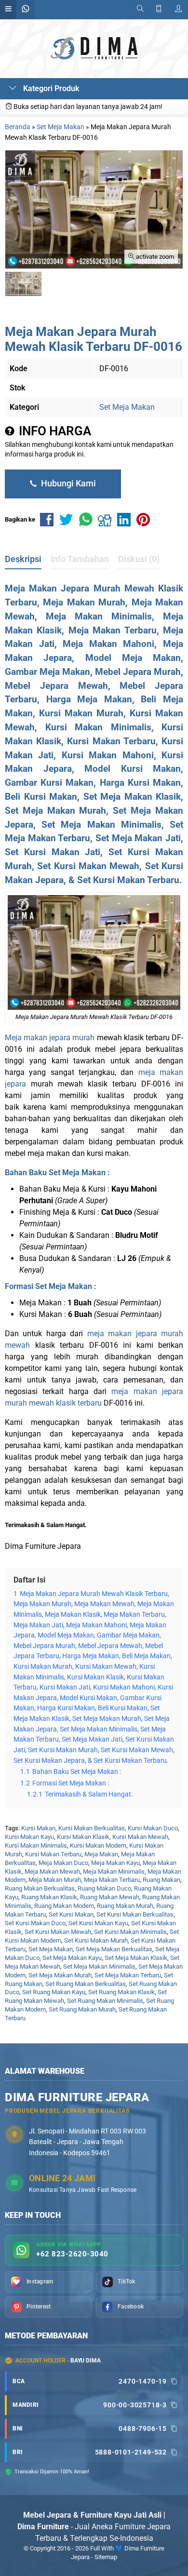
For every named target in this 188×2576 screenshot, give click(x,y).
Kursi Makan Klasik (83, 1837)
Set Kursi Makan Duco (35, 1923)
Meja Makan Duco (63, 1863)
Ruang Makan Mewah (110, 1897)
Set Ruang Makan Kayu (54, 1992)
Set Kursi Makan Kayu (98, 1923)
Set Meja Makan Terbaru (128, 1975)
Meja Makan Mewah (52, 1872)
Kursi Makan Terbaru (53, 1854)
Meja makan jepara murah (50, 1038)
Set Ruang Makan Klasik (121, 1992)
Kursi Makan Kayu (29, 1837)
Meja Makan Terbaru (112, 1880)
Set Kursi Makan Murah (96, 1940)
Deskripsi (23, 559)
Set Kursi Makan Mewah (58, 1932)
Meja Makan (101, 1854)
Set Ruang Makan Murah (82, 2009)
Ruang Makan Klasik (49, 1897)
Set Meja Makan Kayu (72, 1958)
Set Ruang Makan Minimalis (105, 2001)
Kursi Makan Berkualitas (92, 1828)
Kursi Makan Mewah (140, 1837)
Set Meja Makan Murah (60, 1975)
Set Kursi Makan (71, 1914)
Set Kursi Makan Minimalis (130, 1932)
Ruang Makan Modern (64, 1906)
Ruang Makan (161, 1880)
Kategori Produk (50, 88)
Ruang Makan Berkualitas (40, 1888)
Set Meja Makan (127, 407)
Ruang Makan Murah (125, 1906)
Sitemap (106, 2557)
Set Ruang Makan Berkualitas (86, 1984)
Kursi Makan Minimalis (36, 1845)
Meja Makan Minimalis (114, 1872)
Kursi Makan (38, 1828)
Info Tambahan (80, 559)
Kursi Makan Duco (153, 1828)
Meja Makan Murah (55, 1880)
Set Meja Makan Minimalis (99, 1966)
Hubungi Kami (67, 483)
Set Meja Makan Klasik (136, 1958)
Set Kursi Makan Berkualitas (135, 1914)
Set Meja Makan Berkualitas (114, 1949)
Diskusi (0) (139, 559)
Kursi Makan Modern (98, 1845)
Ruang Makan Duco (104, 1888)
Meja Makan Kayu (115, 1863)
